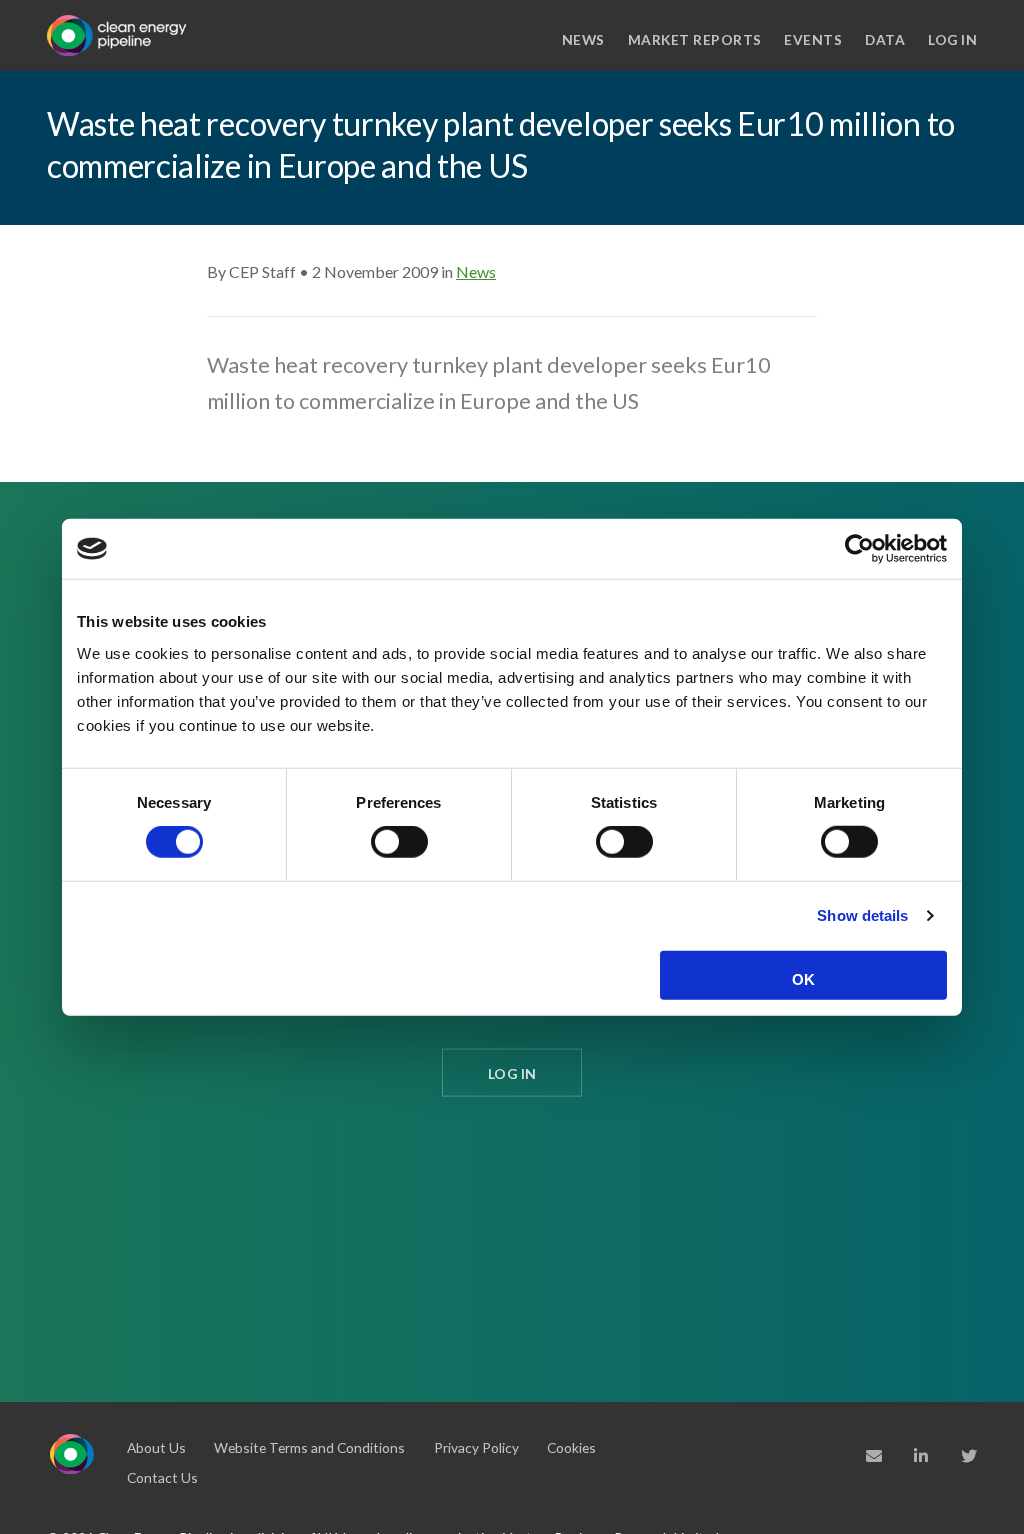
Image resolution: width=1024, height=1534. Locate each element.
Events (813, 39)
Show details (862, 915)
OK (803, 979)
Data (885, 39)
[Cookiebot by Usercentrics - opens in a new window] (859, 549)
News (583, 39)
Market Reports (695, 39)
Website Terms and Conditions (309, 1447)
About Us (156, 1447)
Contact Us (162, 1477)
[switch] (399, 842)
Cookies (571, 1447)
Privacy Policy (476, 1447)
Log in (952, 39)
